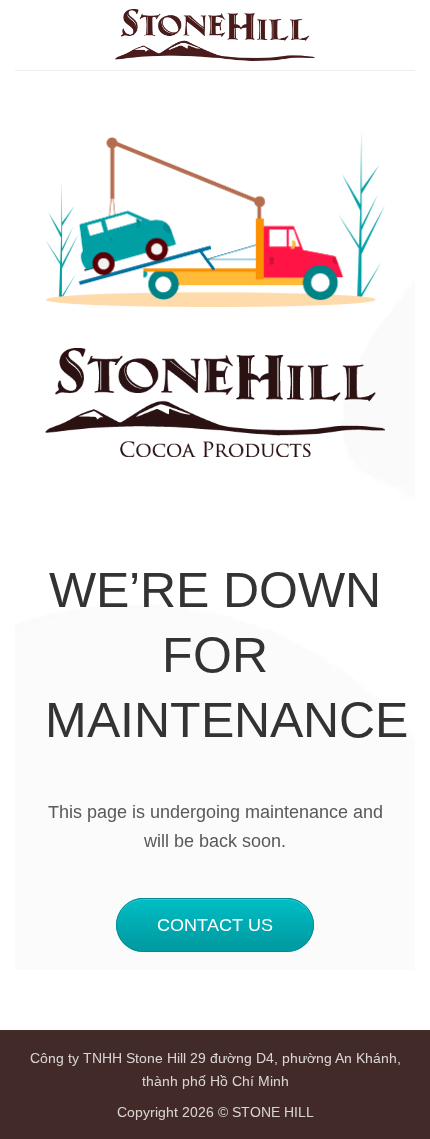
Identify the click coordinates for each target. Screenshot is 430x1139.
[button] (403, 34)
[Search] (368, 35)
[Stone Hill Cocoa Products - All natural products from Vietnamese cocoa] (215, 35)
